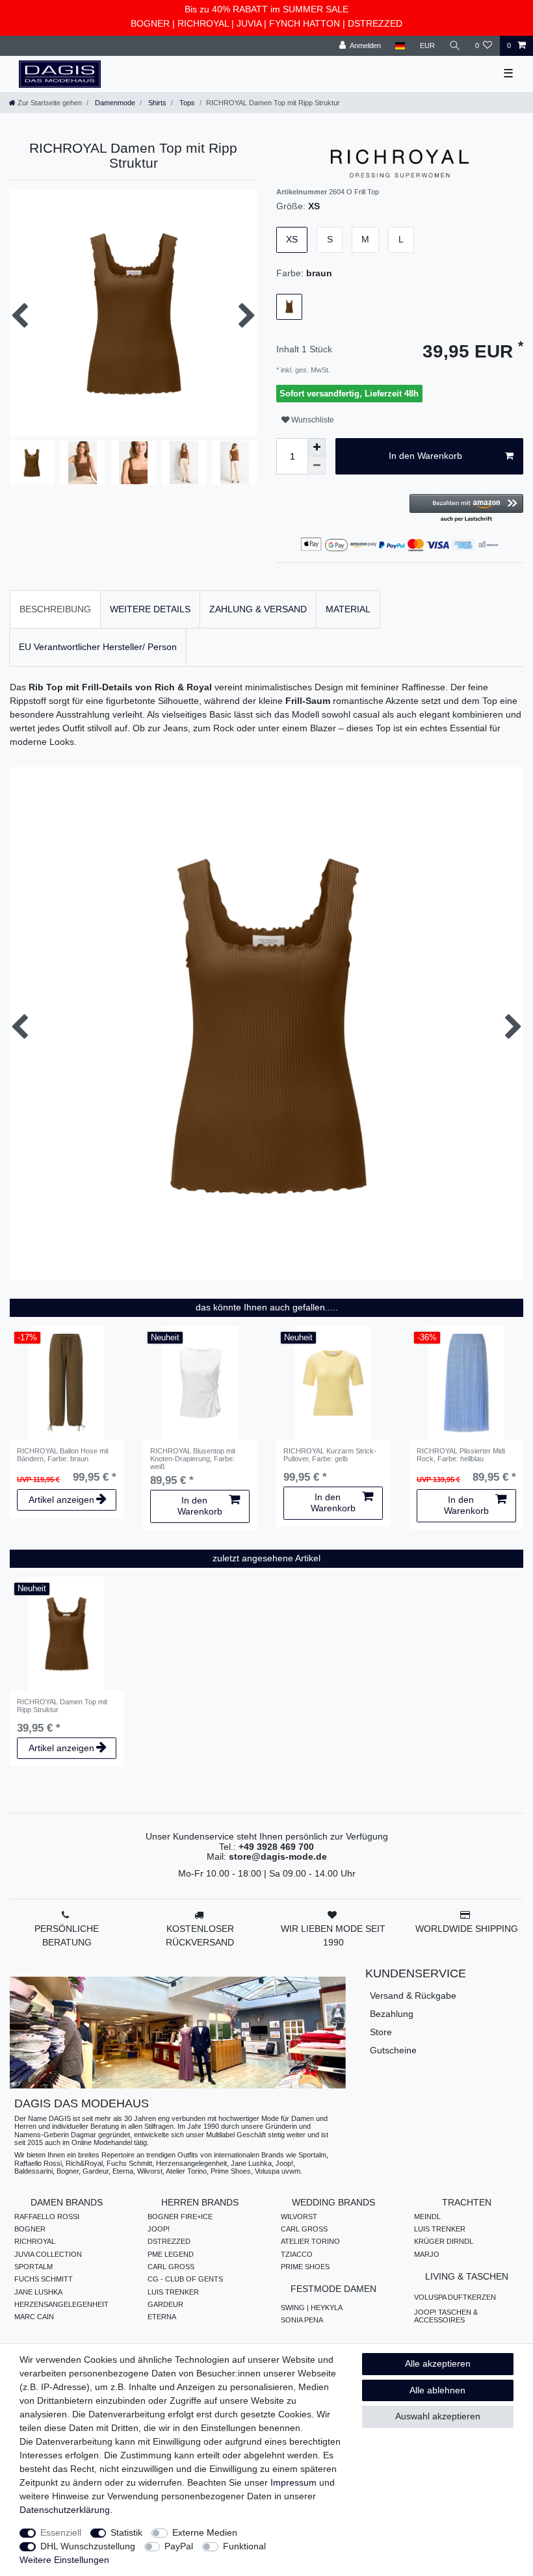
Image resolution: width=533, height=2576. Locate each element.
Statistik (126, 2532)
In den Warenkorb (425, 456)
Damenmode (114, 103)
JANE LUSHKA (38, 2292)
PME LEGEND (171, 2254)
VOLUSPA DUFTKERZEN (455, 2297)
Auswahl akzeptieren (438, 2416)
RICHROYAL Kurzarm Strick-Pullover (330, 1455)
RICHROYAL (203, 23)
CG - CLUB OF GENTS (185, 2279)
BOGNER (150, 23)
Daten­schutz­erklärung (65, 2510)
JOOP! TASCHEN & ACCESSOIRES (446, 2316)
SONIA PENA (302, 2320)
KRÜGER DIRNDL (444, 2241)
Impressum (293, 2482)
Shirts (156, 103)
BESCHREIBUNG (55, 609)
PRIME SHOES (305, 2267)
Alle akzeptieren (438, 2363)
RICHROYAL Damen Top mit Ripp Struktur (62, 1706)
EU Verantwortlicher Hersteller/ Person (98, 647)
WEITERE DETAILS (150, 609)
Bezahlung (392, 2014)
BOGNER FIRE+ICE (180, 2217)
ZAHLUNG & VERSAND (258, 609)
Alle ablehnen (437, 2390)
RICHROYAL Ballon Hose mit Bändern (63, 1455)
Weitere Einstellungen (64, 2560)
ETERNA (162, 2317)
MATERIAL (348, 609)
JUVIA (249, 23)
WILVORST (299, 2217)
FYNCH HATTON (305, 23)
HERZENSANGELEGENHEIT (61, 2304)
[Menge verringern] (317, 465)
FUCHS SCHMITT (44, 2279)
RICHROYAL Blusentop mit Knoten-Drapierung (193, 1459)
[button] (466, 509)
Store (381, 2032)
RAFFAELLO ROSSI (47, 2217)
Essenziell (61, 2532)
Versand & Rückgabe (413, 1996)
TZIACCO (297, 2254)
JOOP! (159, 2229)
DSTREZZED (375, 23)
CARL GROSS (171, 2267)
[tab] (55, 609)
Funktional (244, 2546)
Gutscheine (393, 2050)
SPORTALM (33, 2267)
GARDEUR (165, 2304)
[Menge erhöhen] (317, 447)
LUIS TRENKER (173, 2292)
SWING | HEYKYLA (312, 2308)
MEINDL (427, 2217)
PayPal (179, 2546)
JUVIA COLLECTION (48, 2254)
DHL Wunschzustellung (88, 2546)
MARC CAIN (34, 2317)
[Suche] (455, 46)
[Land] (400, 46)
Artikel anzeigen (61, 1500)
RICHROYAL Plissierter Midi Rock (461, 1455)
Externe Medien (205, 2532)
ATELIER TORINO (310, 2241)
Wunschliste (312, 420)
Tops (186, 103)
